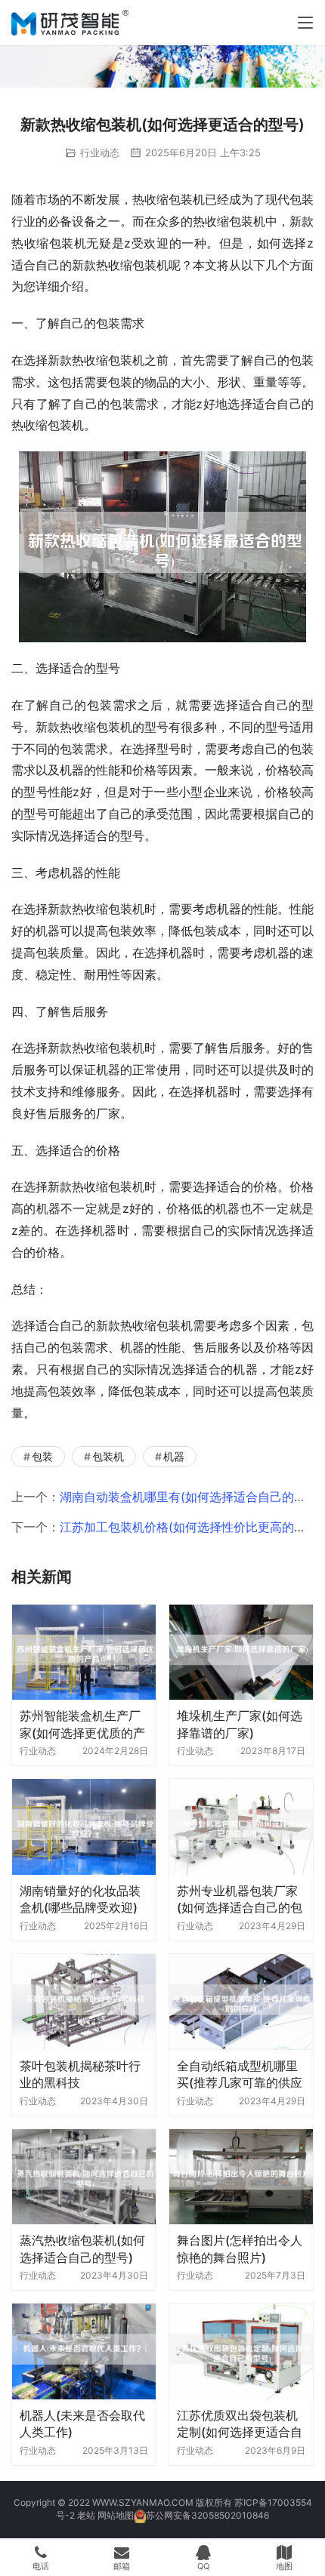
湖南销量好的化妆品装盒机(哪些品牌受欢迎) (80, 1899)
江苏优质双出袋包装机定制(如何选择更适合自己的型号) (240, 2424)
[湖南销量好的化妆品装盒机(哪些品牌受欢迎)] (84, 1827)
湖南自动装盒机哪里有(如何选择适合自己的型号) (191, 1497)
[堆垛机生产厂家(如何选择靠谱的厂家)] (241, 1653)
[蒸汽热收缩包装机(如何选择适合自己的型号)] (84, 2177)
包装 (42, 1456)
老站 (86, 2515)
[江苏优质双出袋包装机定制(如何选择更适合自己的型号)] (241, 2351)
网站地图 (116, 2515)
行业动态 (100, 152)
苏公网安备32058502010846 (207, 2515)
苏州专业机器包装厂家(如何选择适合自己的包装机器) (240, 1899)
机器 (174, 1456)
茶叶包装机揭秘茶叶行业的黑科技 (80, 2074)
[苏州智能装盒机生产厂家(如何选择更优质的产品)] (84, 1653)
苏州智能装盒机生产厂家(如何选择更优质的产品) (82, 1724)
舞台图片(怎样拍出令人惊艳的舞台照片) (240, 2248)
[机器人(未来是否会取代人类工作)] (84, 2351)
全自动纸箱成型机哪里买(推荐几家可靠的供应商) (240, 2074)
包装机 (108, 1456)
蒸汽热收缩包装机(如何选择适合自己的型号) (82, 2248)
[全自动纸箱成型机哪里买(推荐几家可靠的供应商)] (241, 2002)
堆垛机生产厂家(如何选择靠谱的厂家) (240, 1724)
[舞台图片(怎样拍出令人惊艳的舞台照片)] (241, 2177)
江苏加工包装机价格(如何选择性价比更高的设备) (191, 1527)
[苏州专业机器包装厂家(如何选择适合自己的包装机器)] (241, 1827)
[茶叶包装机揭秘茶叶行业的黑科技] (84, 2002)
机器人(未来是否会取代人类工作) (82, 2424)
